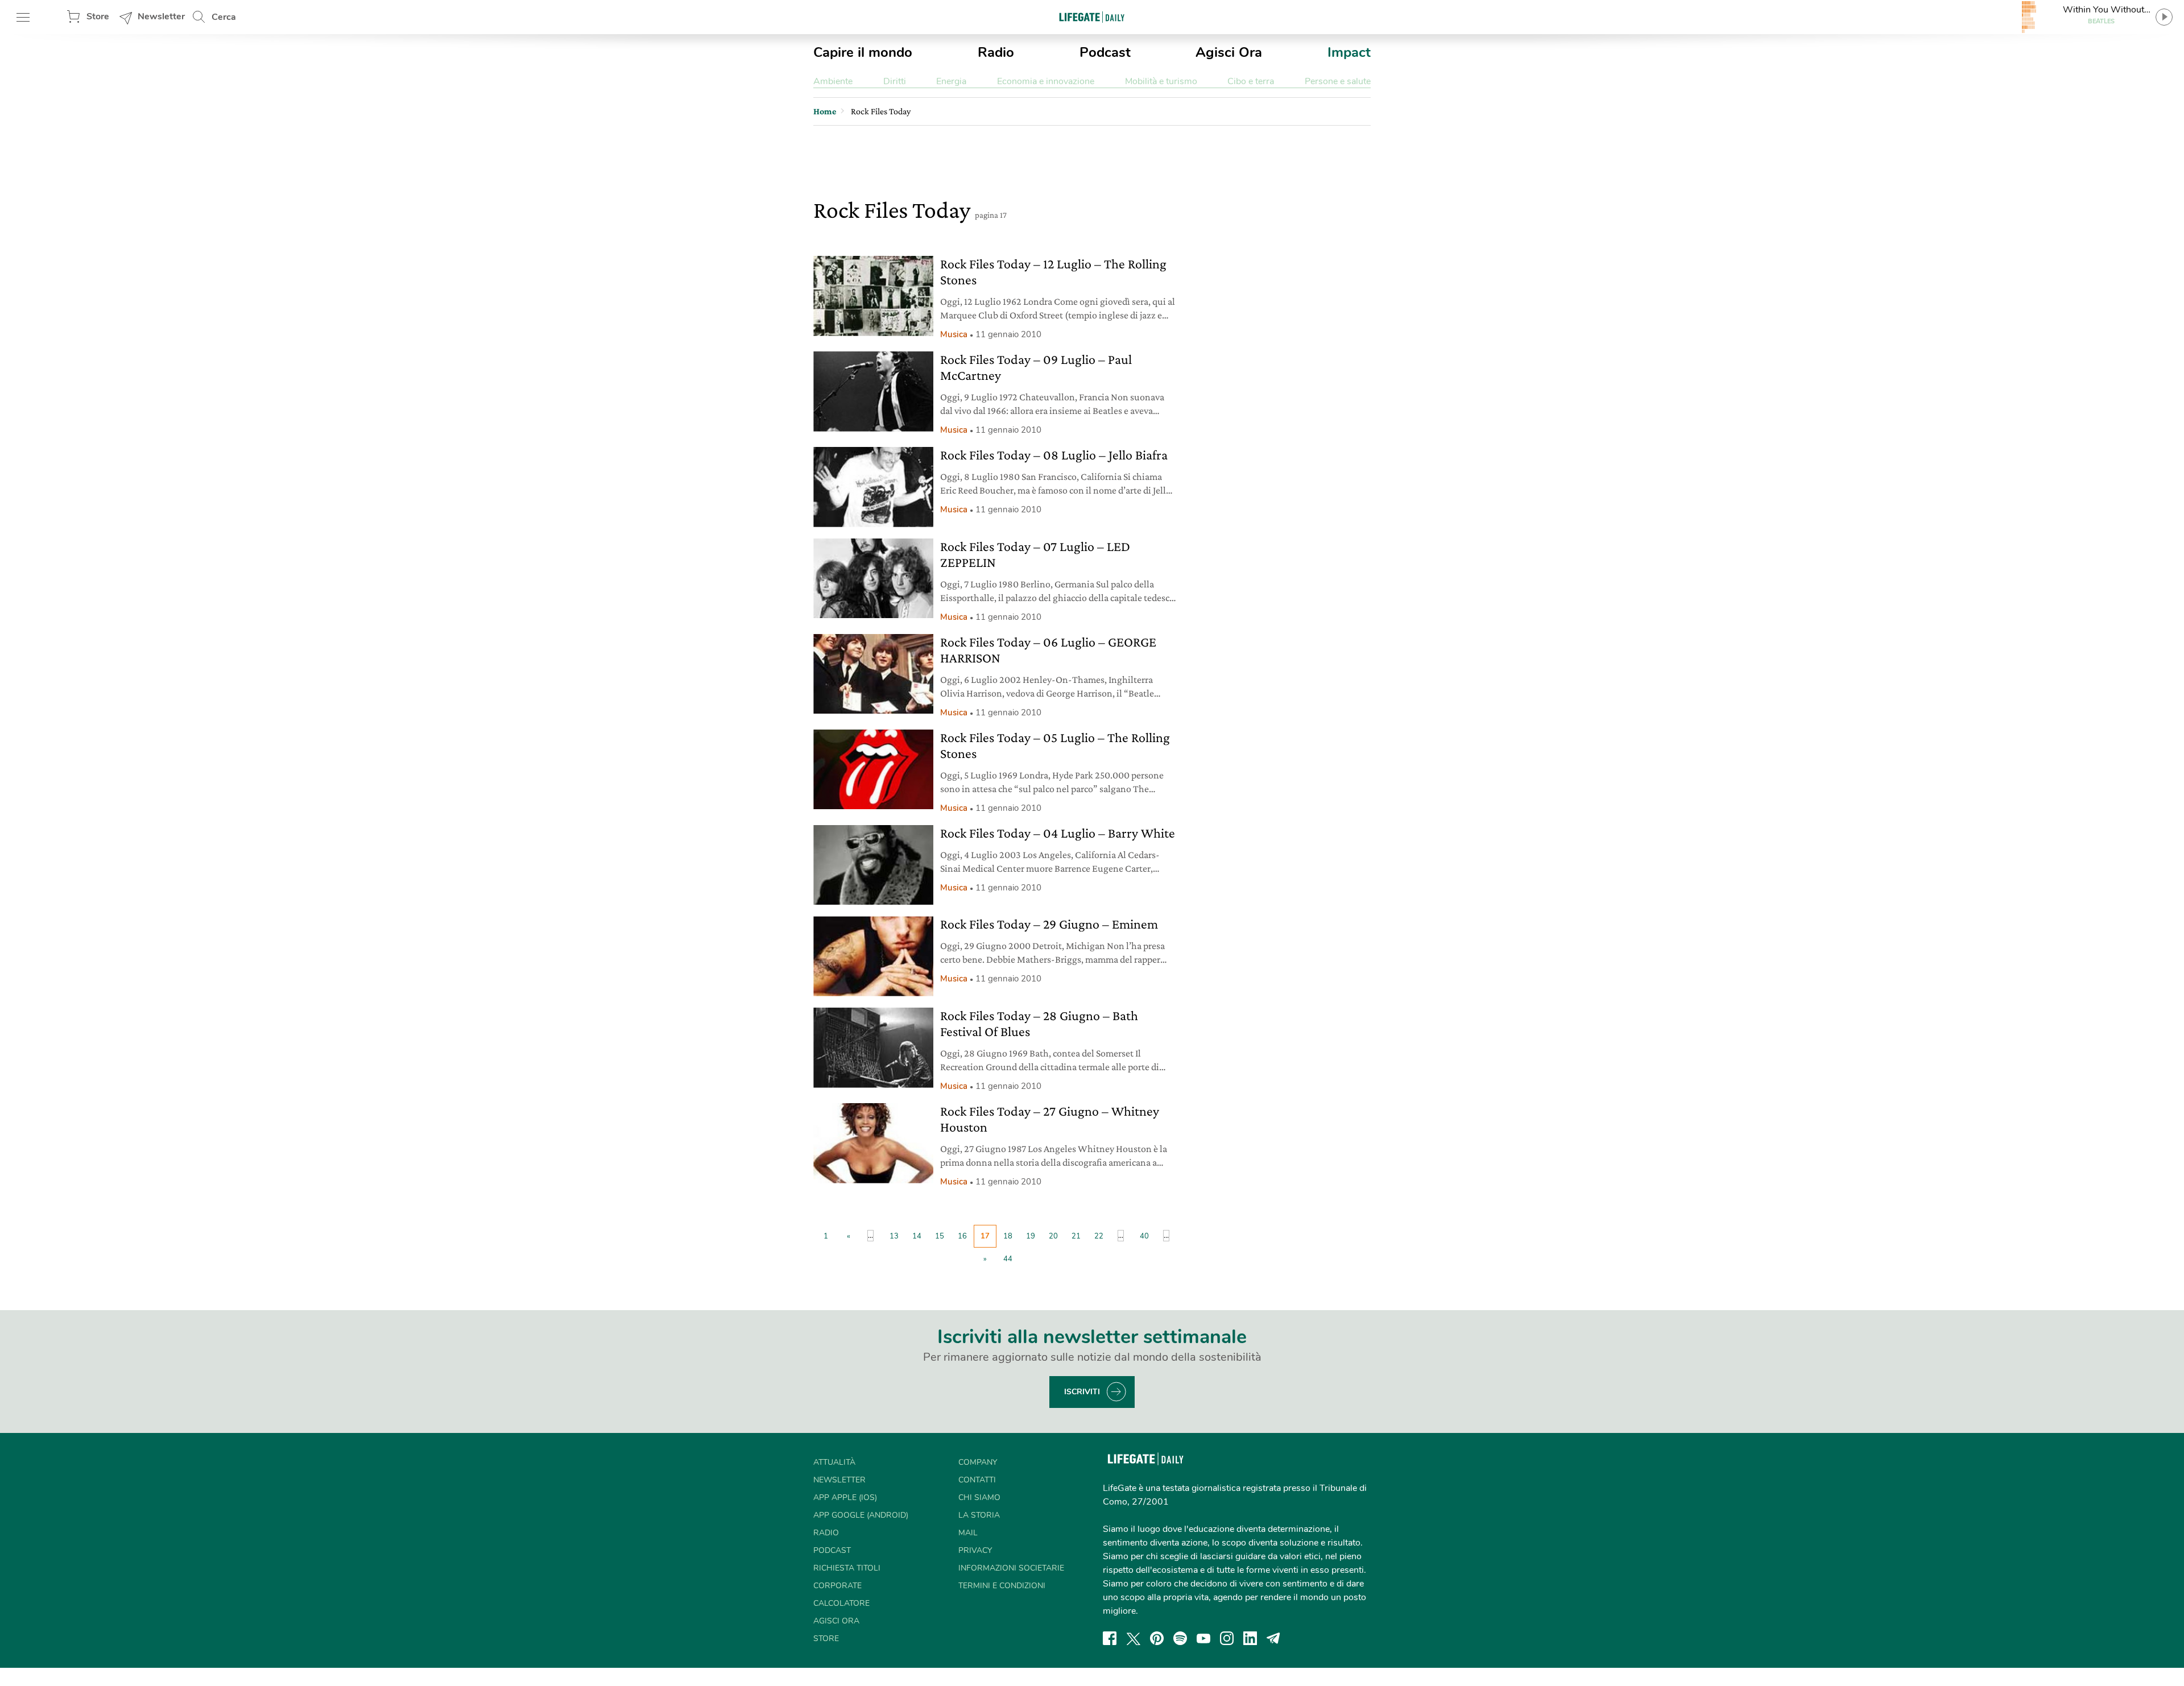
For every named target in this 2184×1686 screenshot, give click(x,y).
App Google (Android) (861, 1515)
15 (940, 1236)
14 (917, 1236)
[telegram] (1273, 1638)
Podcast (1105, 52)
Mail (968, 1533)
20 (1053, 1236)
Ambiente (833, 81)
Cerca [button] (224, 17)
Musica (954, 334)
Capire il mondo (863, 52)
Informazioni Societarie (1011, 1568)
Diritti (895, 81)
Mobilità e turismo (1161, 81)
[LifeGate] (1092, 17)
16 (962, 1236)
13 (894, 1236)
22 (1099, 1236)
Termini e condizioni (1002, 1586)
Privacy (975, 1550)
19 (1031, 1236)
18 (1008, 1236)
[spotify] (1180, 1638)
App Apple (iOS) (845, 1497)
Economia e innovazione (1046, 81)
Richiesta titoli (847, 1568)
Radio (996, 52)
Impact (1349, 52)
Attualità (834, 1462)
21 (1076, 1236)
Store (98, 16)
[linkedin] (1250, 1638)
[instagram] (1227, 1638)
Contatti (977, 1480)
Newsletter (161, 16)
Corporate (837, 1586)
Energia (951, 81)
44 (1008, 1259)
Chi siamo (979, 1497)
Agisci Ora (1229, 52)
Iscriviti (1082, 1392)
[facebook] (1110, 1638)
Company (978, 1462)
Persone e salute (1338, 81)
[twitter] (1134, 1638)
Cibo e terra (1251, 81)
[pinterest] (1157, 1638)
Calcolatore (841, 1603)
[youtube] (1203, 1638)
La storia (979, 1515)
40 (1144, 1236)
